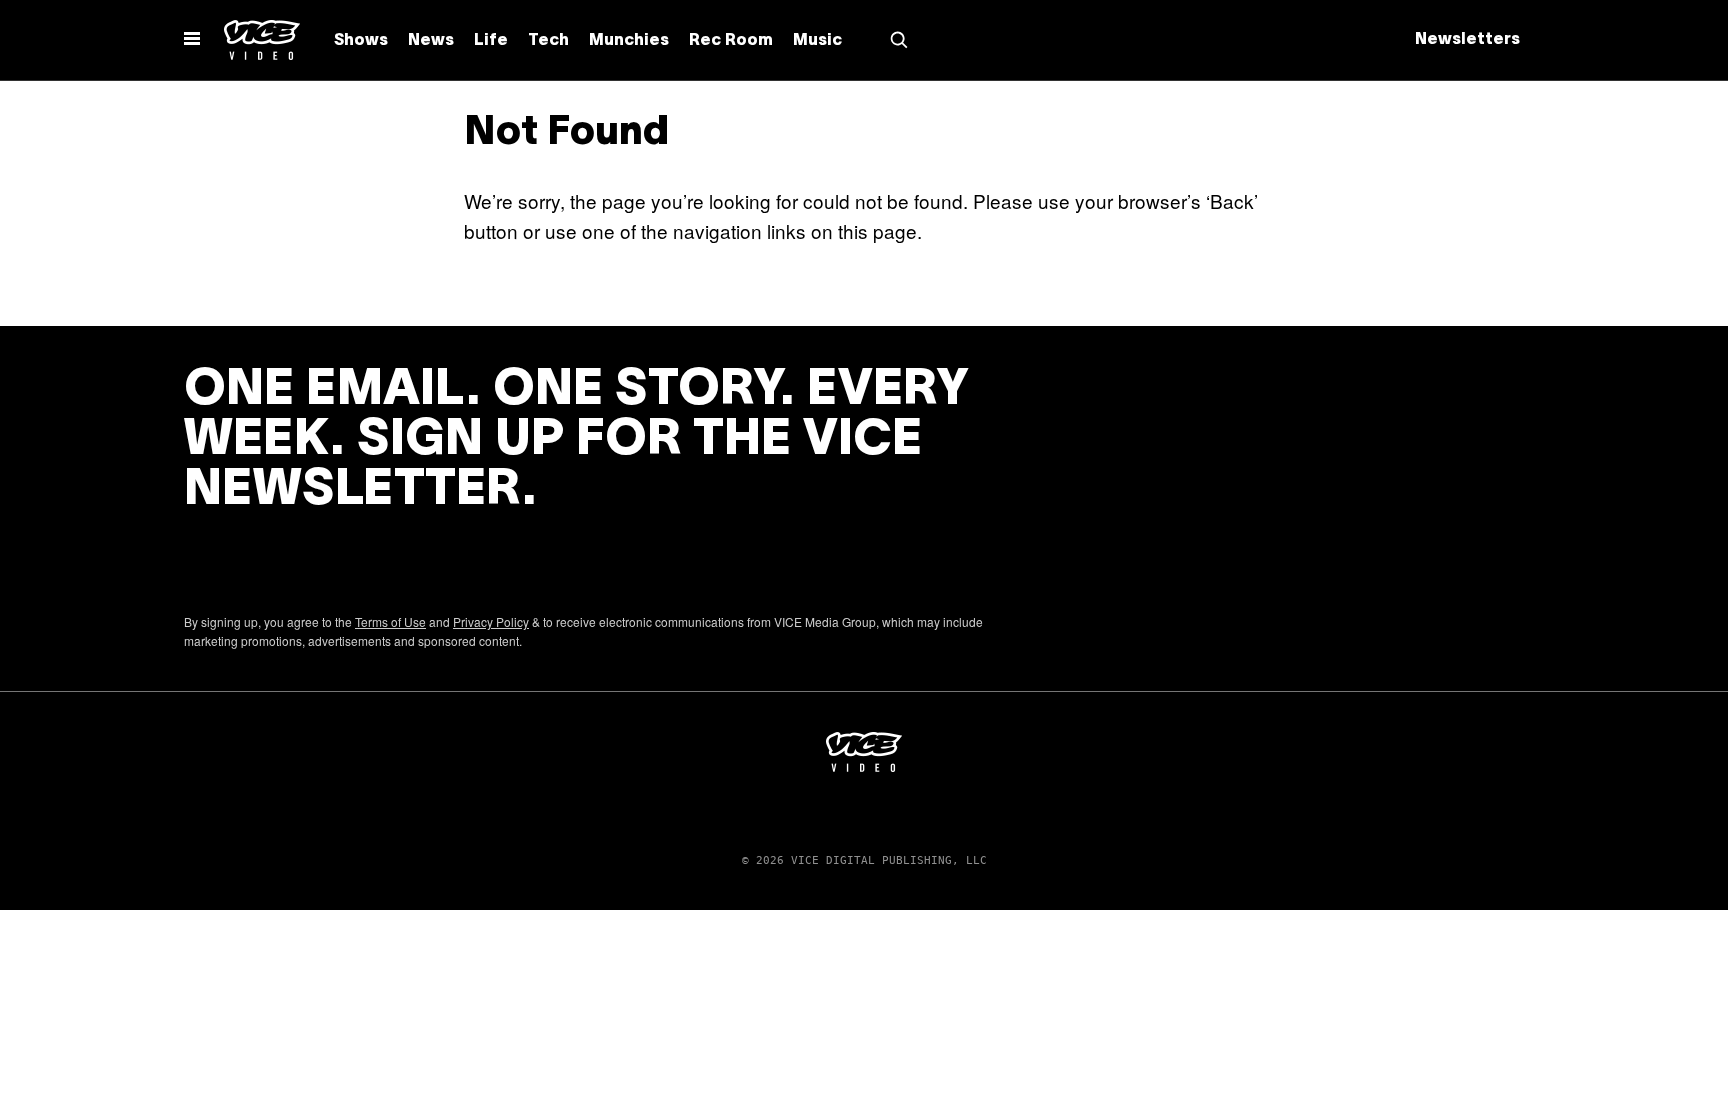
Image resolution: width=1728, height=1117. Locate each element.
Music (817, 41)
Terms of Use (390, 621)
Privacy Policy (491, 621)
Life (491, 41)
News (431, 41)
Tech (548, 41)
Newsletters (1467, 40)
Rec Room (731, 41)
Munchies (629, 41)
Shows (361, 41)
